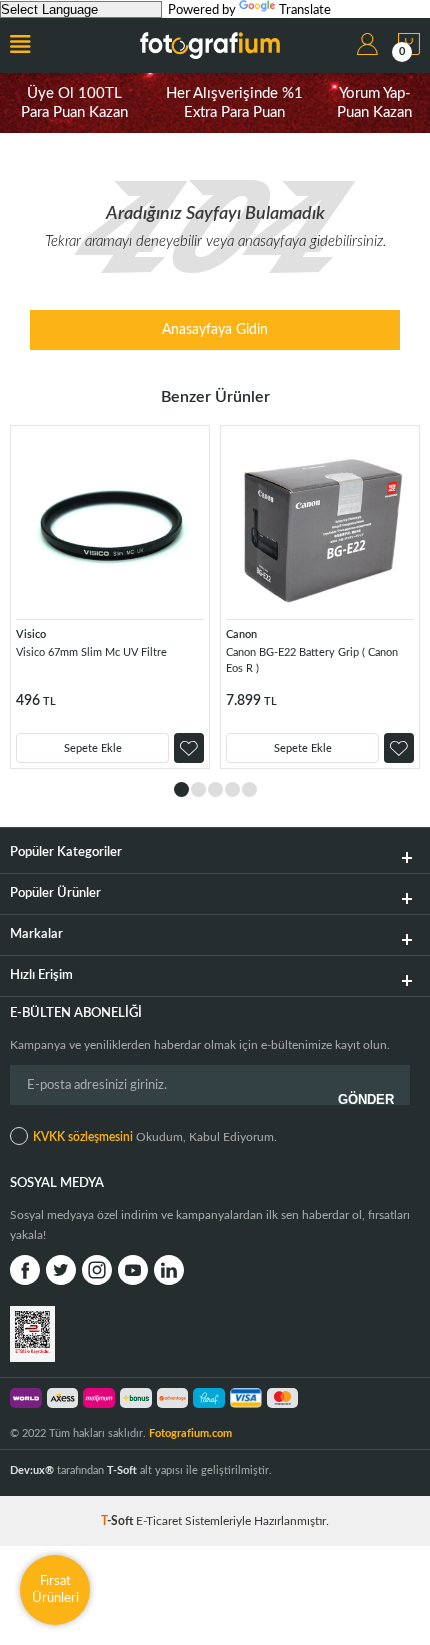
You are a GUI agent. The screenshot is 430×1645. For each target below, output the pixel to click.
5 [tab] (249, 789)
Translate (305, 10)
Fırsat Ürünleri (55, 1589)
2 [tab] (198, 789)
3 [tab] (215, 789)
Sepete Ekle (93, 748)
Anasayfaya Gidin (215, 330)
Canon (241, 634)
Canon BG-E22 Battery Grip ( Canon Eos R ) (312, 660)
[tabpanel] (110, 597)
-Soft (118, 1521)
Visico (31, 634)
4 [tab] (232, 789)
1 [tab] (181, 789)
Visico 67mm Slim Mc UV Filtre (91, 652)
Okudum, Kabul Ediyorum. (155, 1137)
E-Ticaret (159, 1521)
